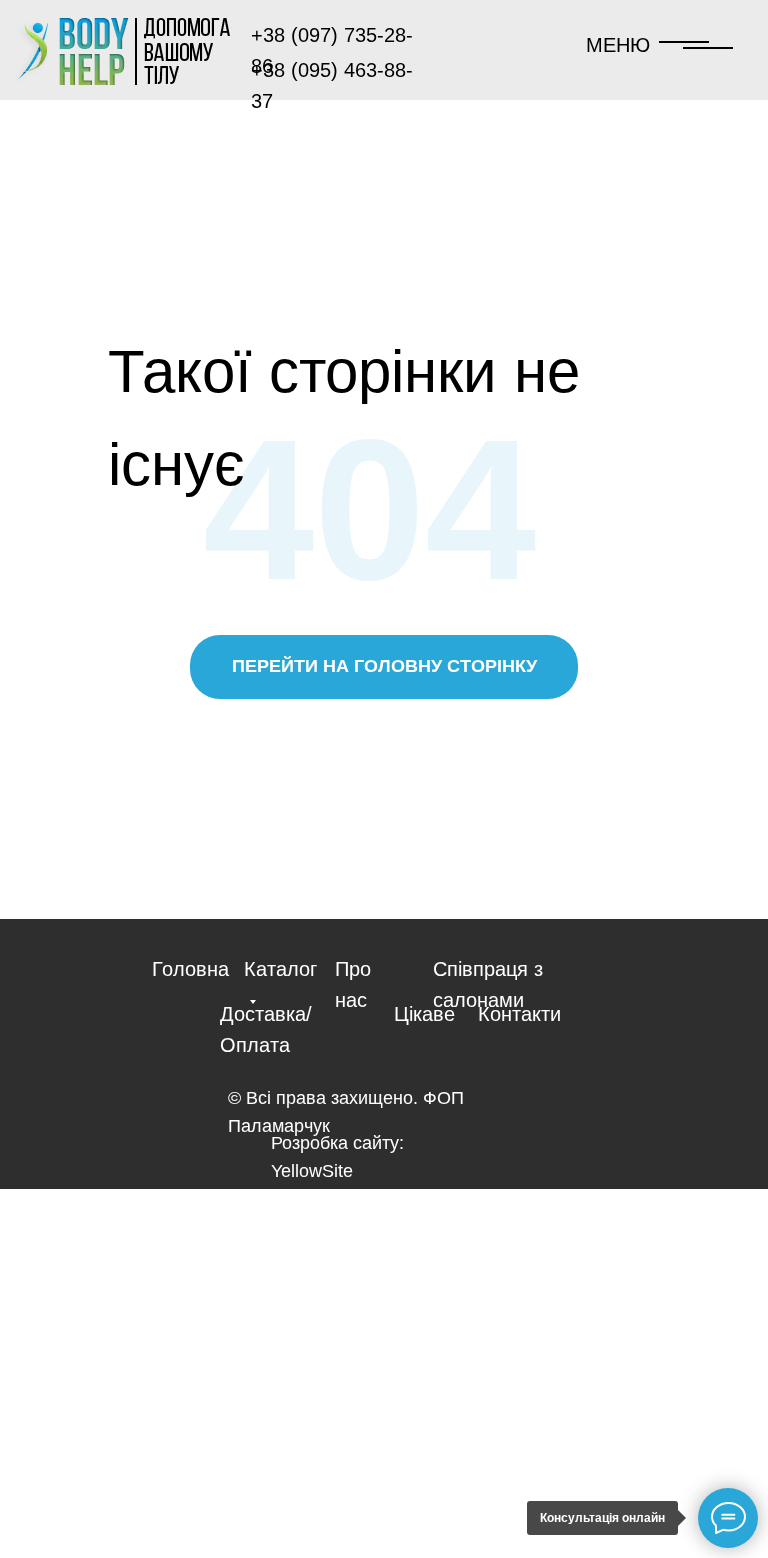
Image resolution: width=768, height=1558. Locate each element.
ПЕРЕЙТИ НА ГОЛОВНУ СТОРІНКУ (384, 666)
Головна (190, 969)
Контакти (519, 1014)
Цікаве (424, 1014)
